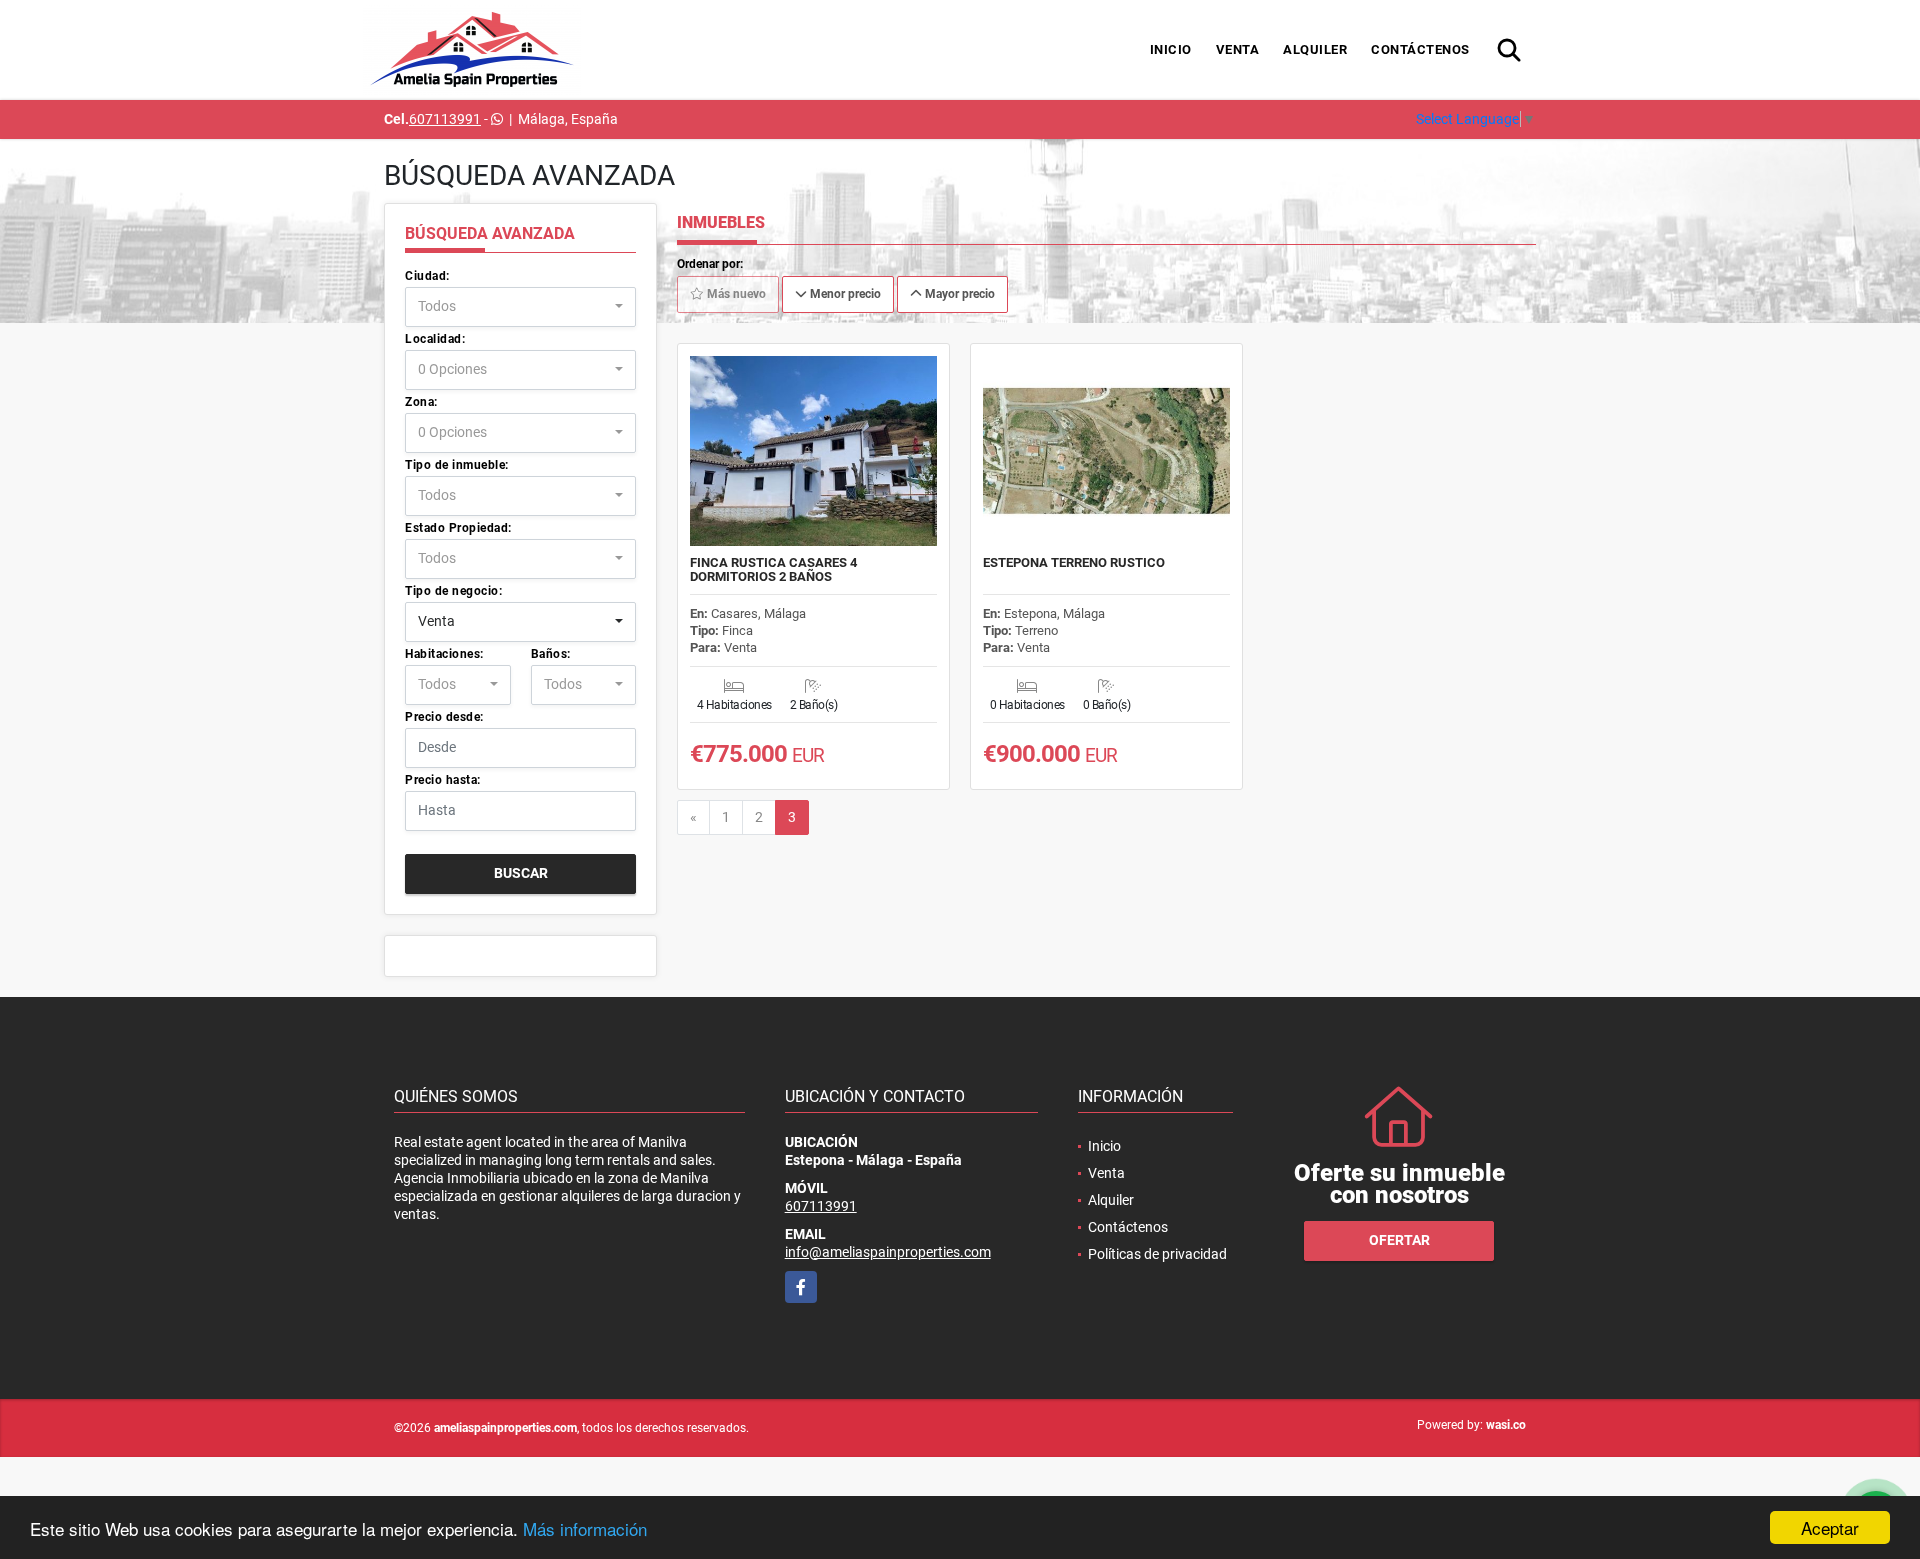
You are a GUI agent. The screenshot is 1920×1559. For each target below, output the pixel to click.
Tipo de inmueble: (457, 465)
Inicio (1171, 49)
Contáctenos (1420, 49)
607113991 (445, 119)
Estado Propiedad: (458, 528)
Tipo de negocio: (453, 591)
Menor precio (844, 294)
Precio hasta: (443, 780)
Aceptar (1830, 1527)
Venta (1238, 49)
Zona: (421, 402)
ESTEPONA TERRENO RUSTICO (1074, 563)
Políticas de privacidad (1157, 1254)
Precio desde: (444, 717)
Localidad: (435, 339)
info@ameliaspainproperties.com (888, 1252)
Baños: (551, 654)
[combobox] (520, 307)
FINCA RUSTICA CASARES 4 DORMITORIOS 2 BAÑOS (773, 570)
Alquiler (1315, 49)
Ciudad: (427, 276)
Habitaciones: (444, 654)
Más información (585, 1528)
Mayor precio (958, 294)
